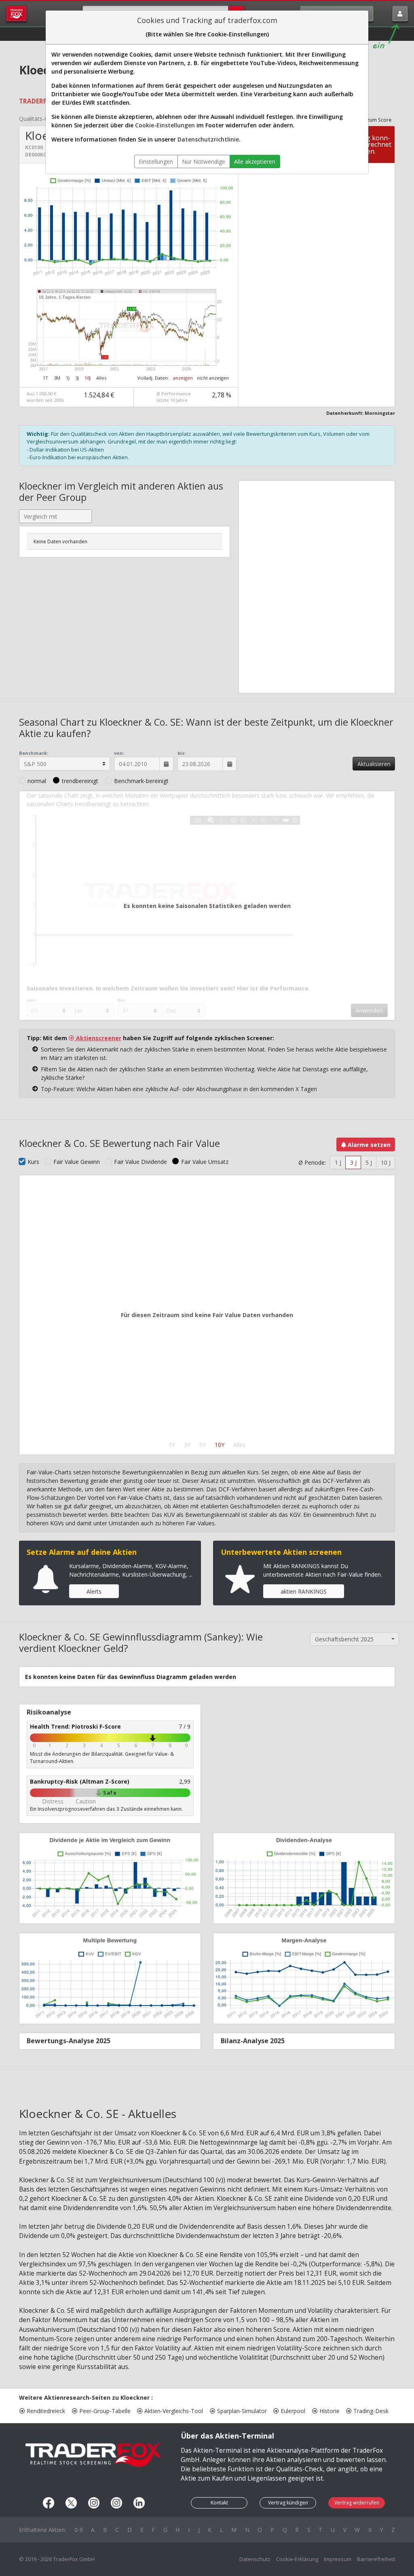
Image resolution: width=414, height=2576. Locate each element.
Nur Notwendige (204, 162)
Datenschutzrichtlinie (208, 139)
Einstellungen (156, 162)
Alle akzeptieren (255, 162)
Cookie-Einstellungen (165, 125)
